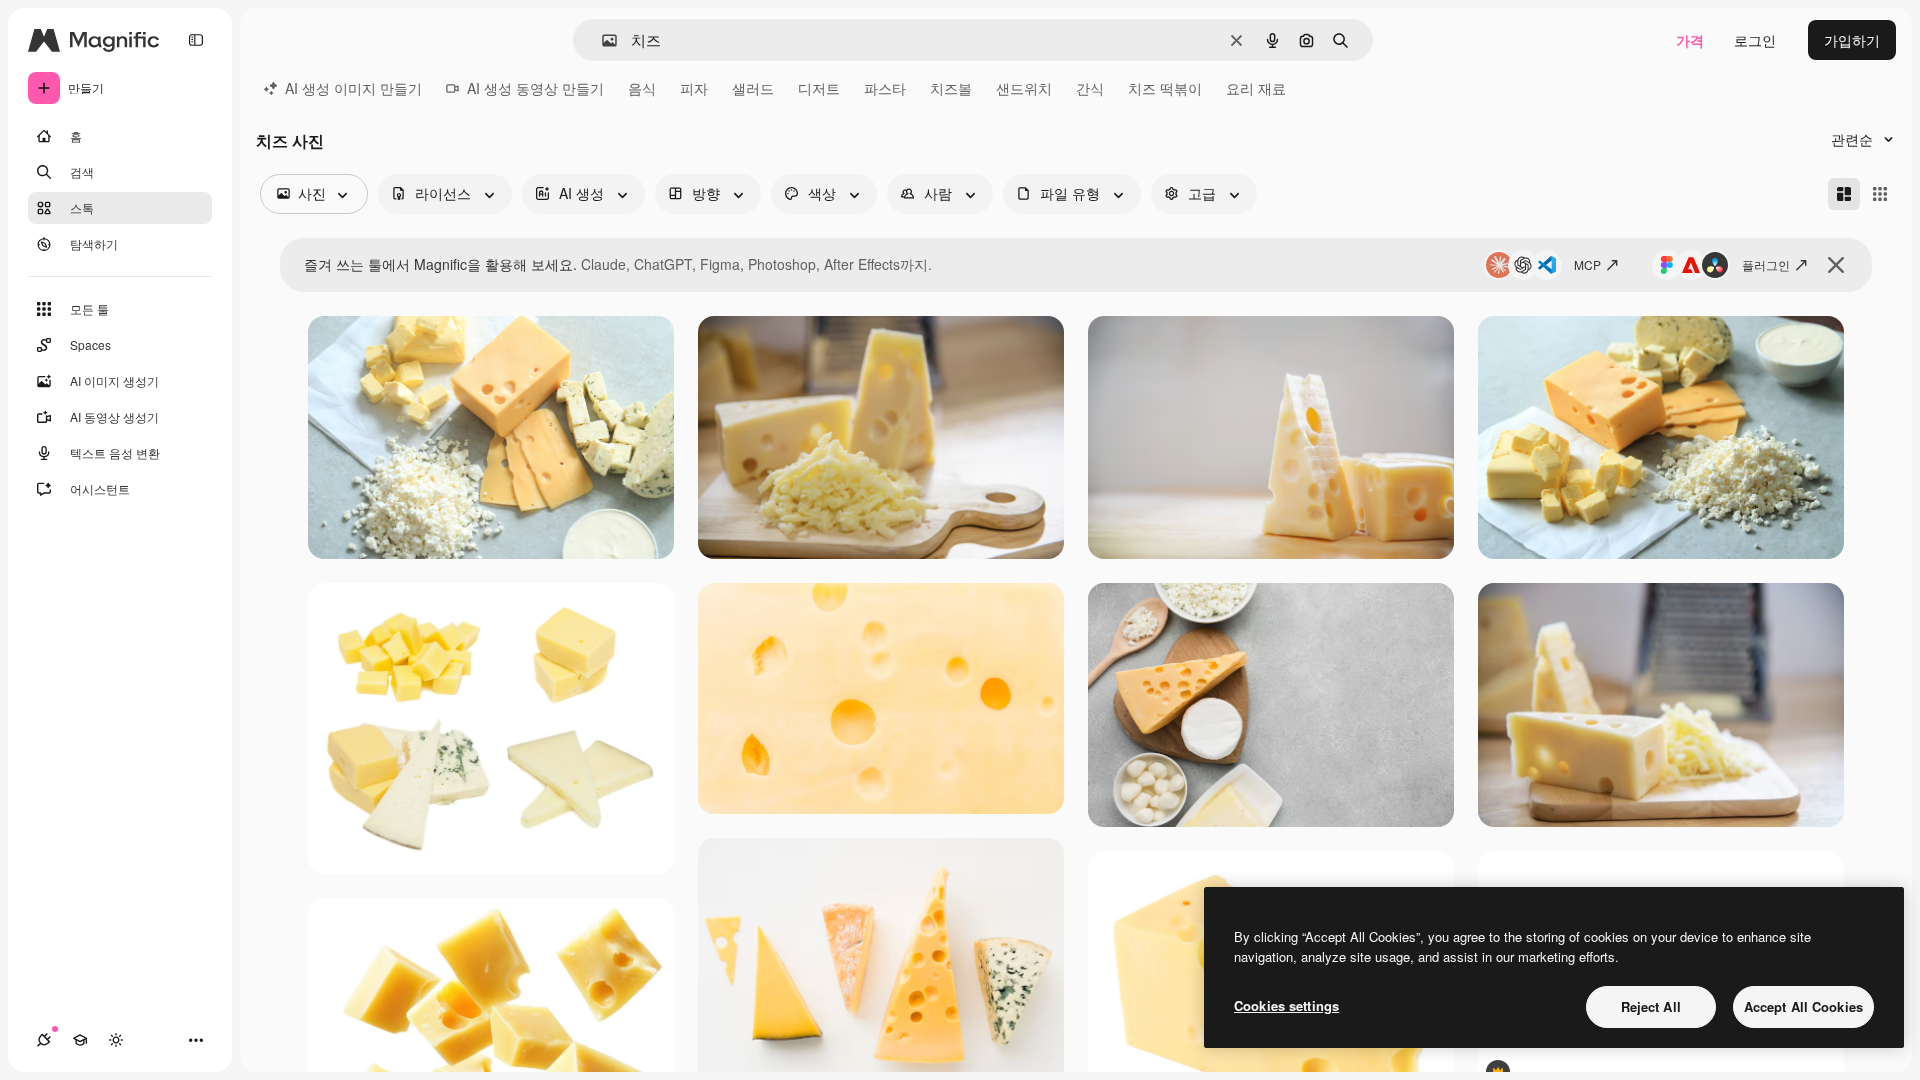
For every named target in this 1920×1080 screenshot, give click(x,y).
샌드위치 (1024, 88)
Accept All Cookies (1803, 1006)
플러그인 (1766, 264)
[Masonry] (1844, 194)
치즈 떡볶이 (1165, 88)
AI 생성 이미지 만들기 (353, 88)
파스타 (885, 88)
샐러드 (753, 88)
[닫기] (1836, 265)
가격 (1690, 40)
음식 (642, 88)
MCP (1587, 264)
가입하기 (1852, 40)
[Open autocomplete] (601, 40)
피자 (694, 88)
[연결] (44, 1040)
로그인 (1755, 40)
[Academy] (80, 1040)
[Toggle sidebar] (196, 40)
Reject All (1651, 1006)
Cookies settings (1286, 1005)
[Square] (1880, 194)
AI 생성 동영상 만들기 (535, 88)
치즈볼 (951, 88)
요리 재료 (1256, 88)
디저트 (819, 88)
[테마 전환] (116, 1040)
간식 (1090, 88)
